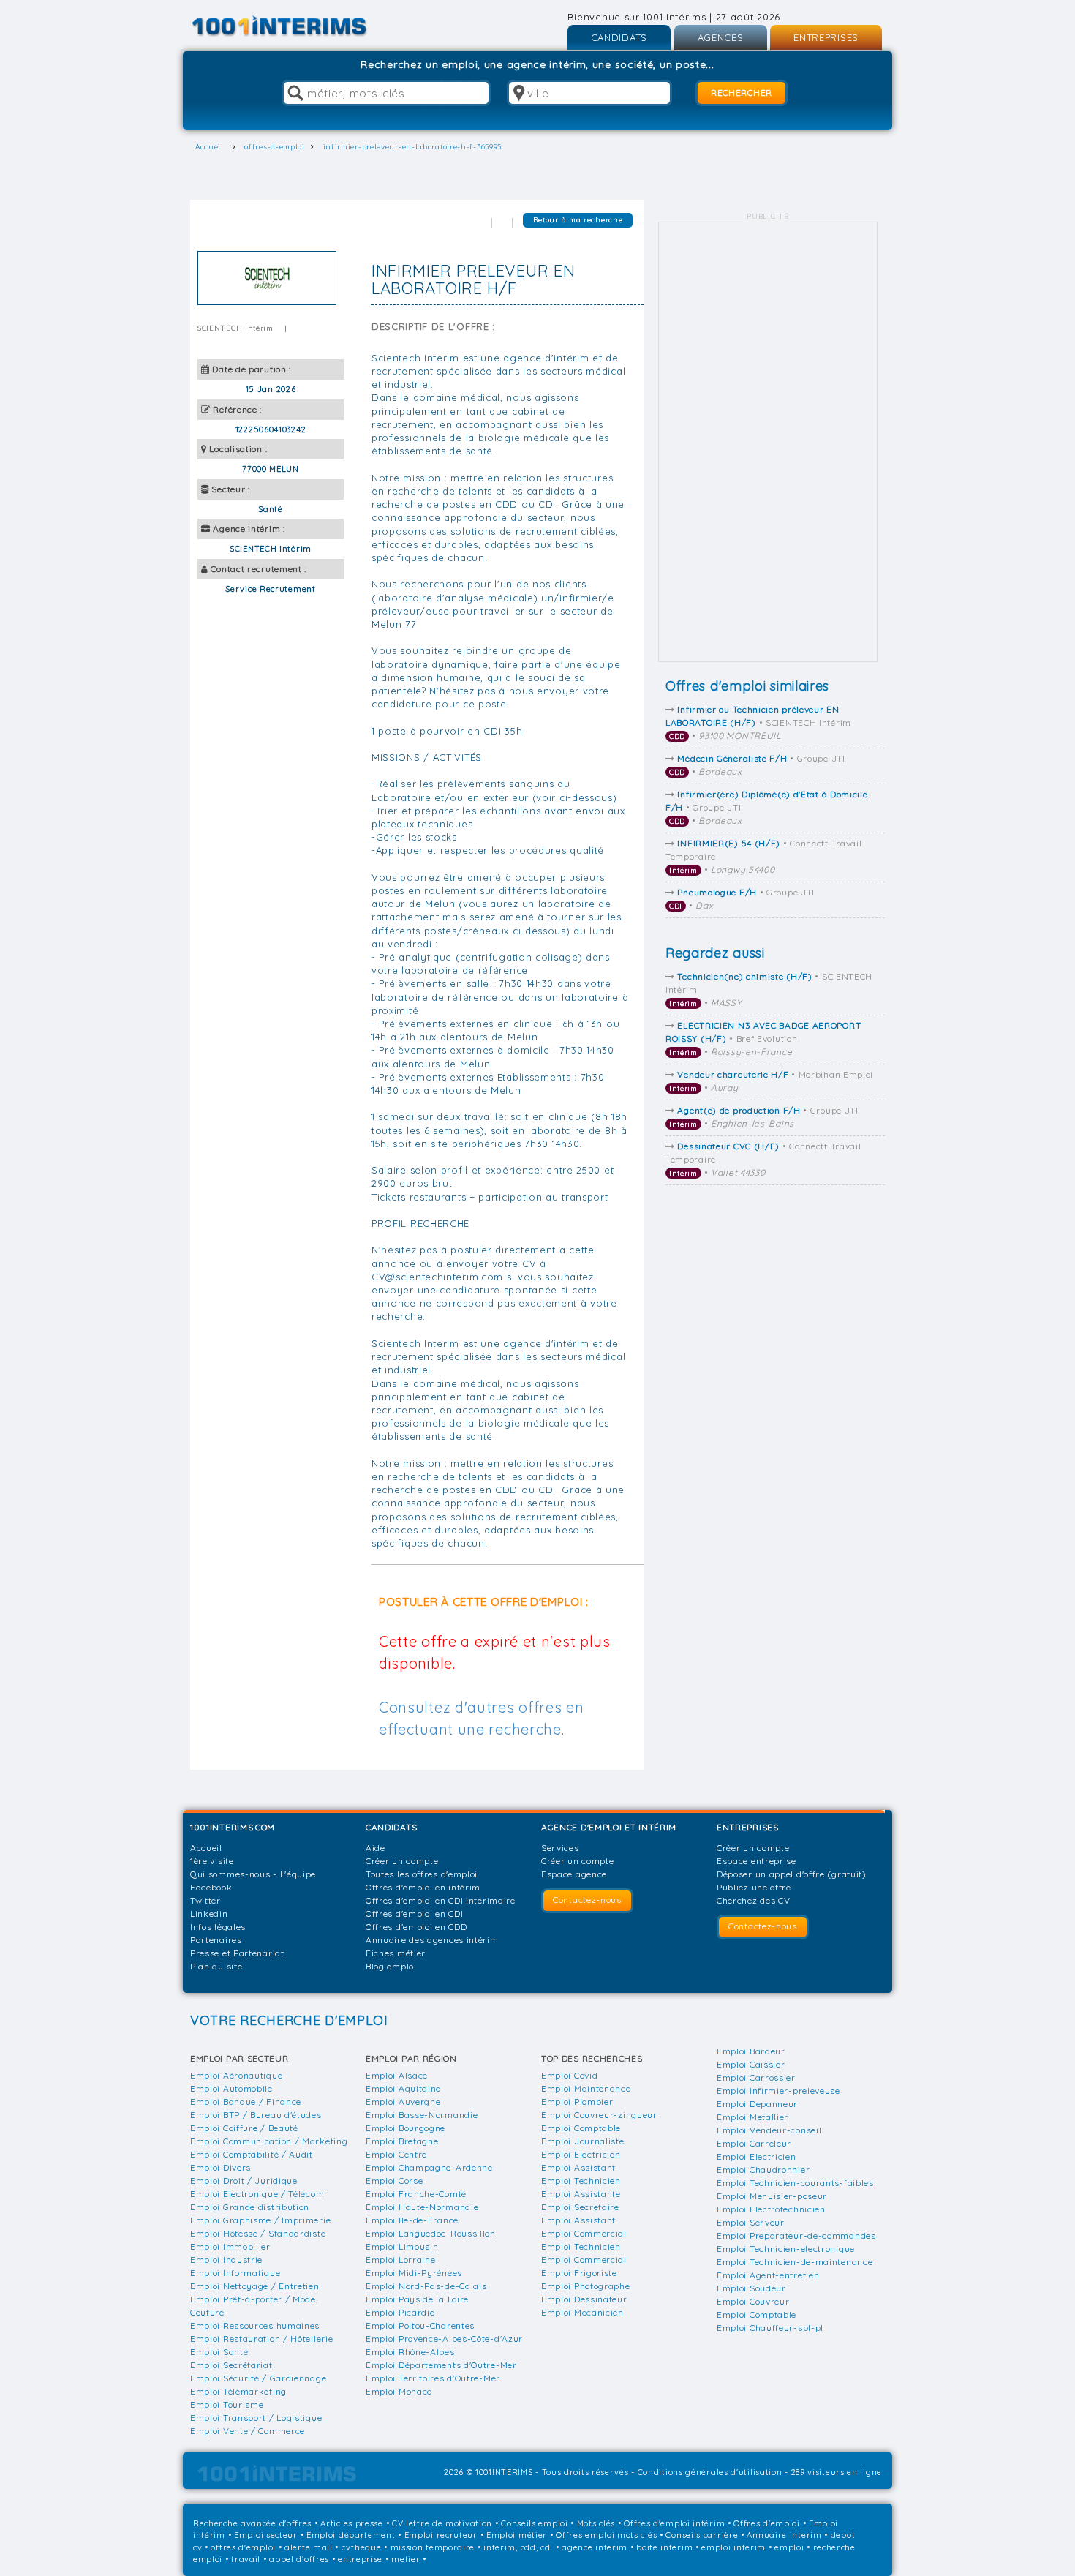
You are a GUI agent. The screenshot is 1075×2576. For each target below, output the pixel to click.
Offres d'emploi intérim (674, 2523)
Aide (376, 1848)
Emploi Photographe (586, 2286)
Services (560, 1848)
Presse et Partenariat (237, 1953)
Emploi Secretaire (580, 2207)
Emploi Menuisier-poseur (772, 2196)
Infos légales (218, 1927)
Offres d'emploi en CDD (416, 1927)
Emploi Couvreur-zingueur (599, 2115)
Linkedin (209, 1914)
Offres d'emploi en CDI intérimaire (441, 1900)
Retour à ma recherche (578, 220)
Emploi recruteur (441, 2535)
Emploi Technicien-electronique (786, 2249)
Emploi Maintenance (586, 2088)
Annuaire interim (784, 2535)
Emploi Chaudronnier (763, 2170)
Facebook (211, 1887)
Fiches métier (396, 1953)
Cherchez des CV (754, 1900)
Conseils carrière (702, 2535)
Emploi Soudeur (751, 2288)
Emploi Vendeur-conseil (769, 2130)
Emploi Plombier (577, 2102)
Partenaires (216, 1940)
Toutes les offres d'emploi (422, 1874)
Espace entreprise (757, 1861)
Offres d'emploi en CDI (414, 1914)
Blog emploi (391, 1966)
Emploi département (351, 2535)
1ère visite (212, 1861)
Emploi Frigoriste (579, 2273)
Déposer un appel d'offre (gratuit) (792, 1874)
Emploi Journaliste (583, 2141)
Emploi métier (517, 2535)
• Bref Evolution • (763, 1039)
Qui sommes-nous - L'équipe (253, 1874)
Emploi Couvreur (753, 2301)
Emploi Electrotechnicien (771, 2209)
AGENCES (721, 37)
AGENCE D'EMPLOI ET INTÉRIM (609, 1827)
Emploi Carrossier (756, 2077)
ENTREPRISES (826, 37)
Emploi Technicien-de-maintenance (795, 2262)
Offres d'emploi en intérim (423, 1887)
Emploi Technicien (581, 2181)
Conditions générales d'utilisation (710, 2472)
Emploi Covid (569, 2075)
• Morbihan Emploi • (771, 1081)
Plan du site (216, 1966)
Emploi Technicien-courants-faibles (795, 2183)
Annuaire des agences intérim (432, 1940)
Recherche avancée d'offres (252, 2523)
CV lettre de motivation (442, 2523)
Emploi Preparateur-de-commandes (796, 2235)
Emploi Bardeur (751, 2051)
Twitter (205, 1900)
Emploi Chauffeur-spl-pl (770, 2328)
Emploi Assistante (581, 2194)
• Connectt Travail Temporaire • (763, 856)
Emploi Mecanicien (582, 2312)
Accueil (206, 1848)
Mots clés (596, 2523)
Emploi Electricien (581, 2154)
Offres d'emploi (767, 2523)
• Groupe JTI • (757, 765)
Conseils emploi (535, 2523)
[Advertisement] (768, 442)
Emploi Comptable (581, 2128)
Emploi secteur (266, 2535)
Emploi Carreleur (754, 2143)
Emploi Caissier (751, 2064)
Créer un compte (402, 1861)
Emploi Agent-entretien (768, 2275)
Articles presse (352, 2523)
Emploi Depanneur (757, 2104)
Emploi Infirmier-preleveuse (778, 2091)
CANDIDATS (619, 37)
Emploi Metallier (752, 2117)
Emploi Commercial (584, 2233)
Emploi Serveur (751, 2222)
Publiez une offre (754, 1887)
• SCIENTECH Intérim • (758, 722)
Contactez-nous (587, 1900)
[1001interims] (295, 26)
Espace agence (574, 1874)
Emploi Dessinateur (584, 2299)
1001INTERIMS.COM (233, 1827)
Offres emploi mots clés (606, 2535)
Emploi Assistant (578, 2167)
